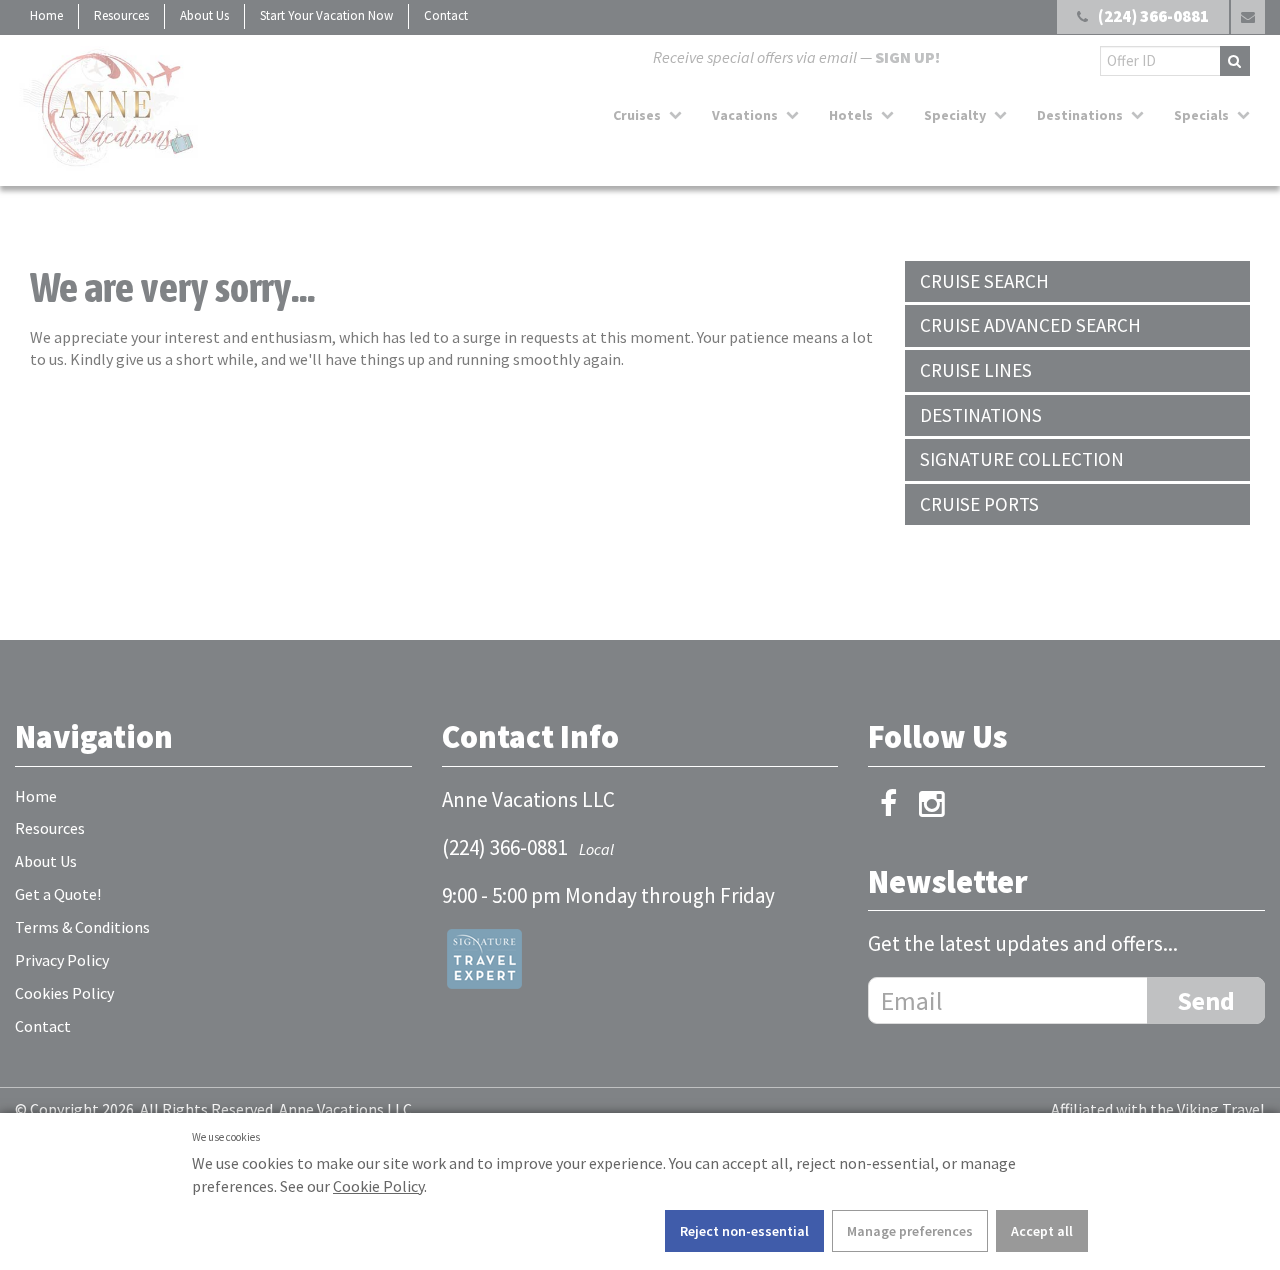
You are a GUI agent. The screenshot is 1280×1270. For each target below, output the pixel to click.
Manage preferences (910, 1231)
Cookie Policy (378, 1186)
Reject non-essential (744, 1231)
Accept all (1042, 1231)
